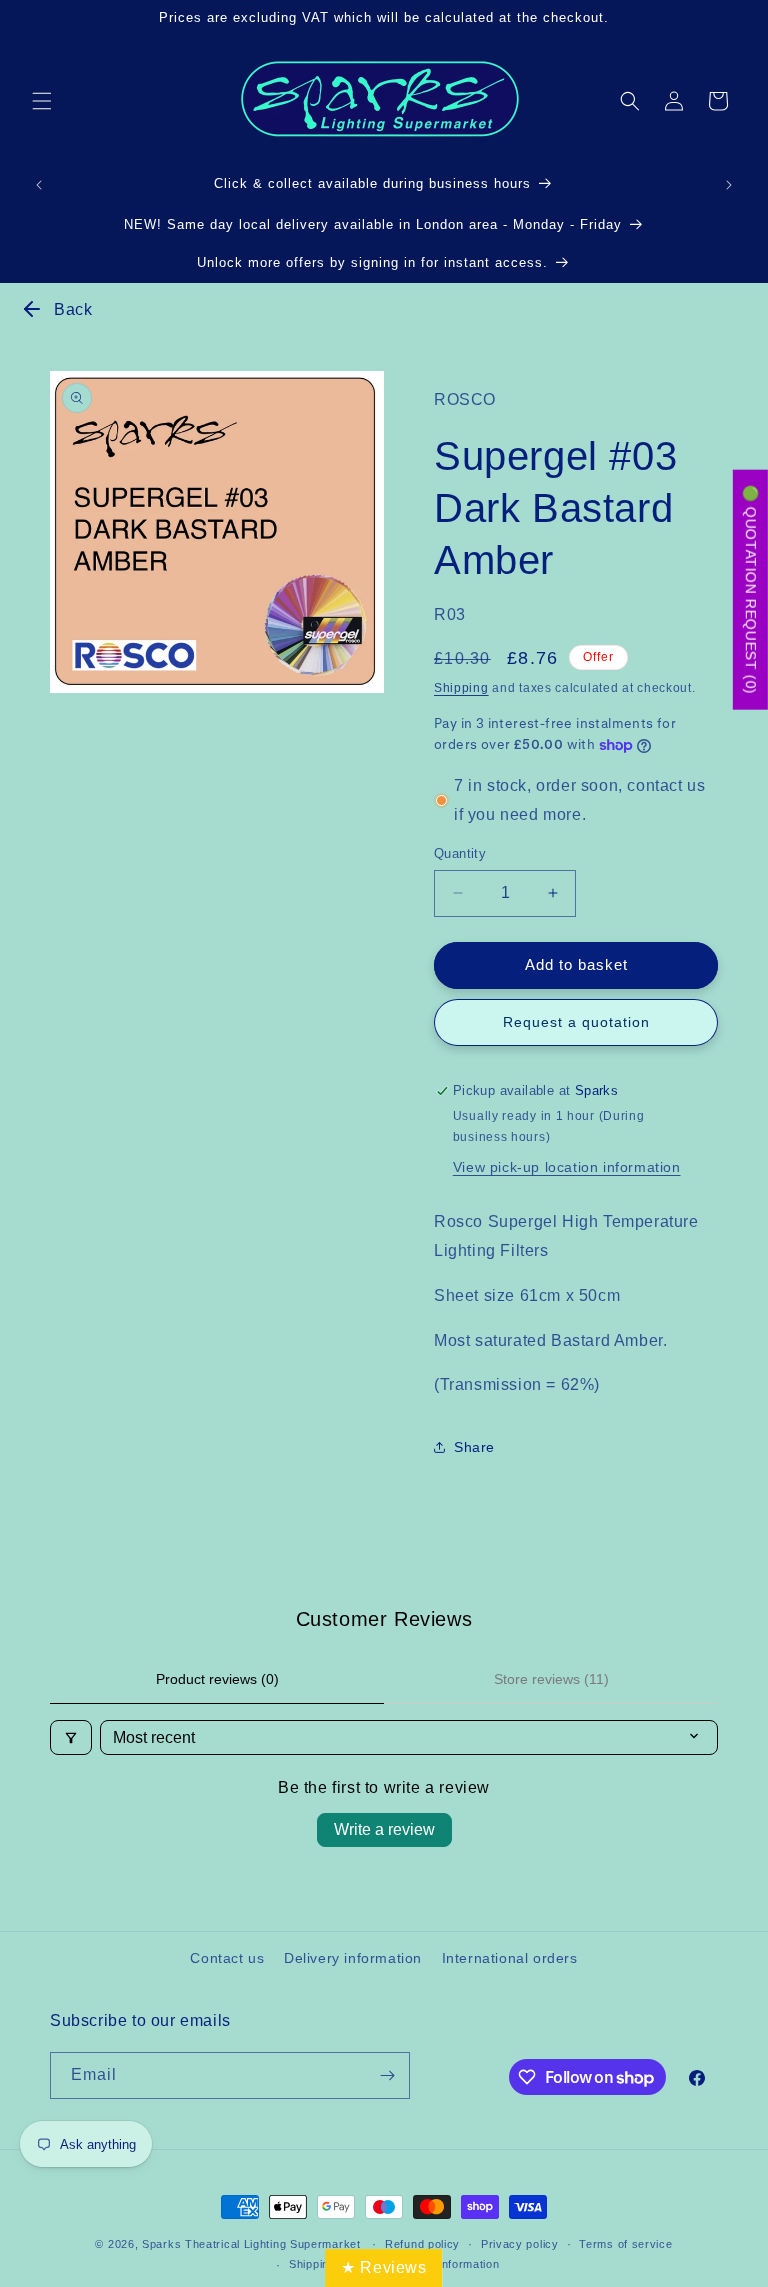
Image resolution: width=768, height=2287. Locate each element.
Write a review (384, 1829)
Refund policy (422, 2244)
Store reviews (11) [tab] (551, 1679)
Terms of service (625, 2244)
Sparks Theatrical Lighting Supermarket (251, 2244)
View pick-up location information (567, 1167)
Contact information (445, 2264)
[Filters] (71, 1737)
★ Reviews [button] (383, 2267)
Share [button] (474, 1447)
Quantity (460, 853)
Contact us (227, 1958)
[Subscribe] (387, 2075)
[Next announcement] (729, 185)
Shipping (461, 688)
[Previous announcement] (39, 185)
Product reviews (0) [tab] (217, 1679)
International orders (510, 1958)
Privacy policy (520, 2244)
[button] (42, 101)
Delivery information (353, 1958)
